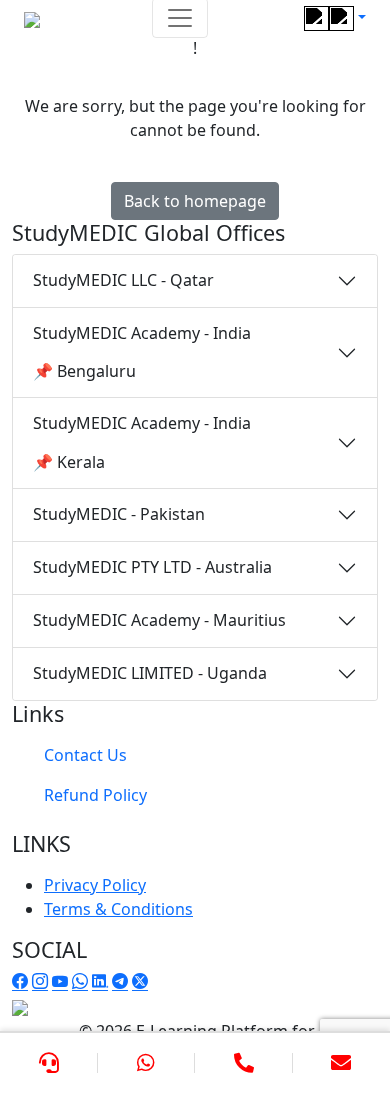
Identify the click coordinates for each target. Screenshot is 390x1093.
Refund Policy (95, 795)
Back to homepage (195, 201)
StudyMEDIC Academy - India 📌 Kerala (142, 442)
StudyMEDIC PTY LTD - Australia (152, 567)
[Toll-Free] (244, 1063)
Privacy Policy (95, 885)
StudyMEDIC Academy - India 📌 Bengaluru (142, 352)
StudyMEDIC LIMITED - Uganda (150, 673)
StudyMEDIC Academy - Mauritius (159, 620)
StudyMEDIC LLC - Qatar (123, 280)
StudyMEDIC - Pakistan (119, 514)
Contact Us (85, 755)
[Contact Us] (49, 1063)
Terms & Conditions (118, 909)
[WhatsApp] (147, 1063)
